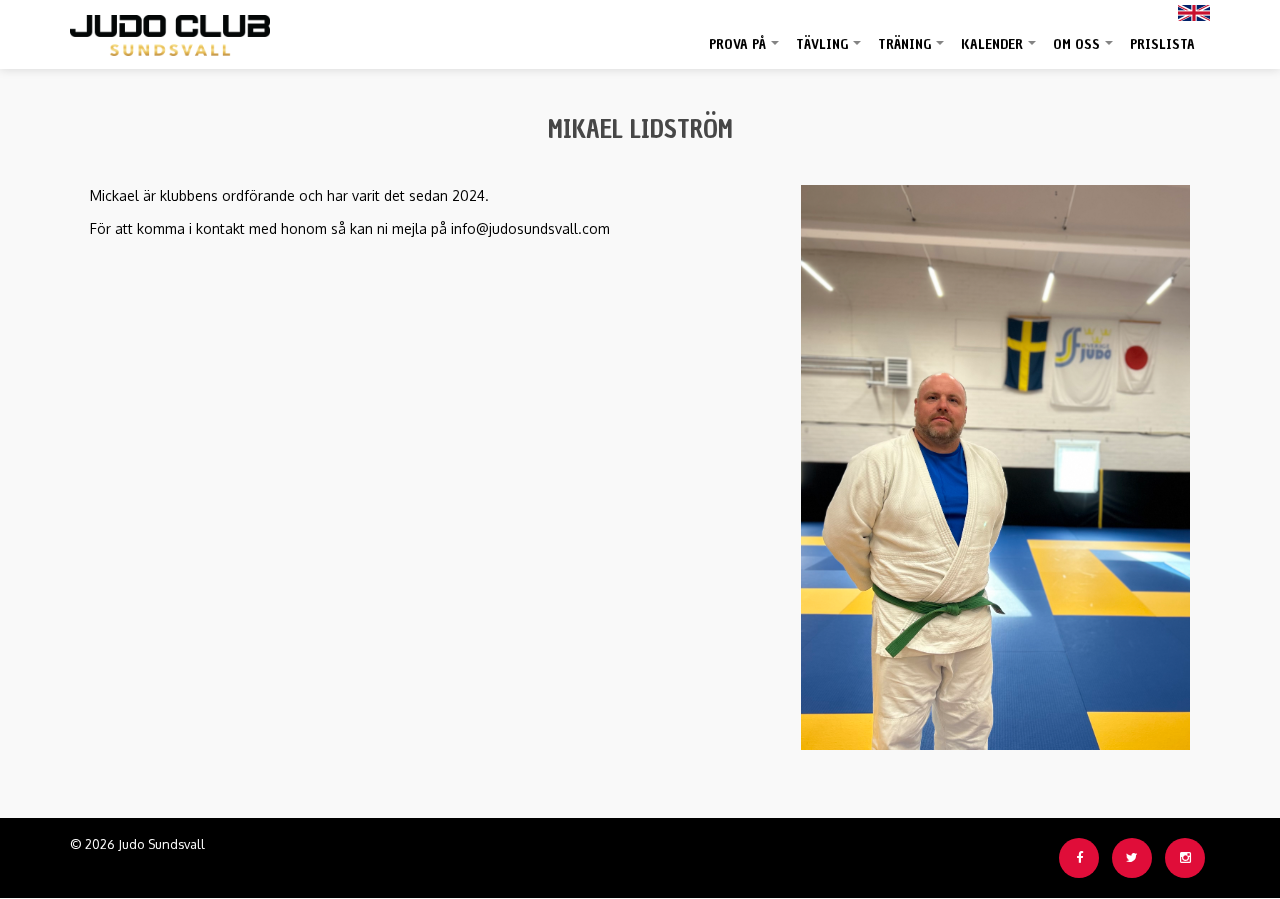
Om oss (1084, 52)
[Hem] (170, 30)
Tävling (829, 52)
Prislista (1162, 44)
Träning (912, 52)
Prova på (745, 52)
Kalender (999, 52)
